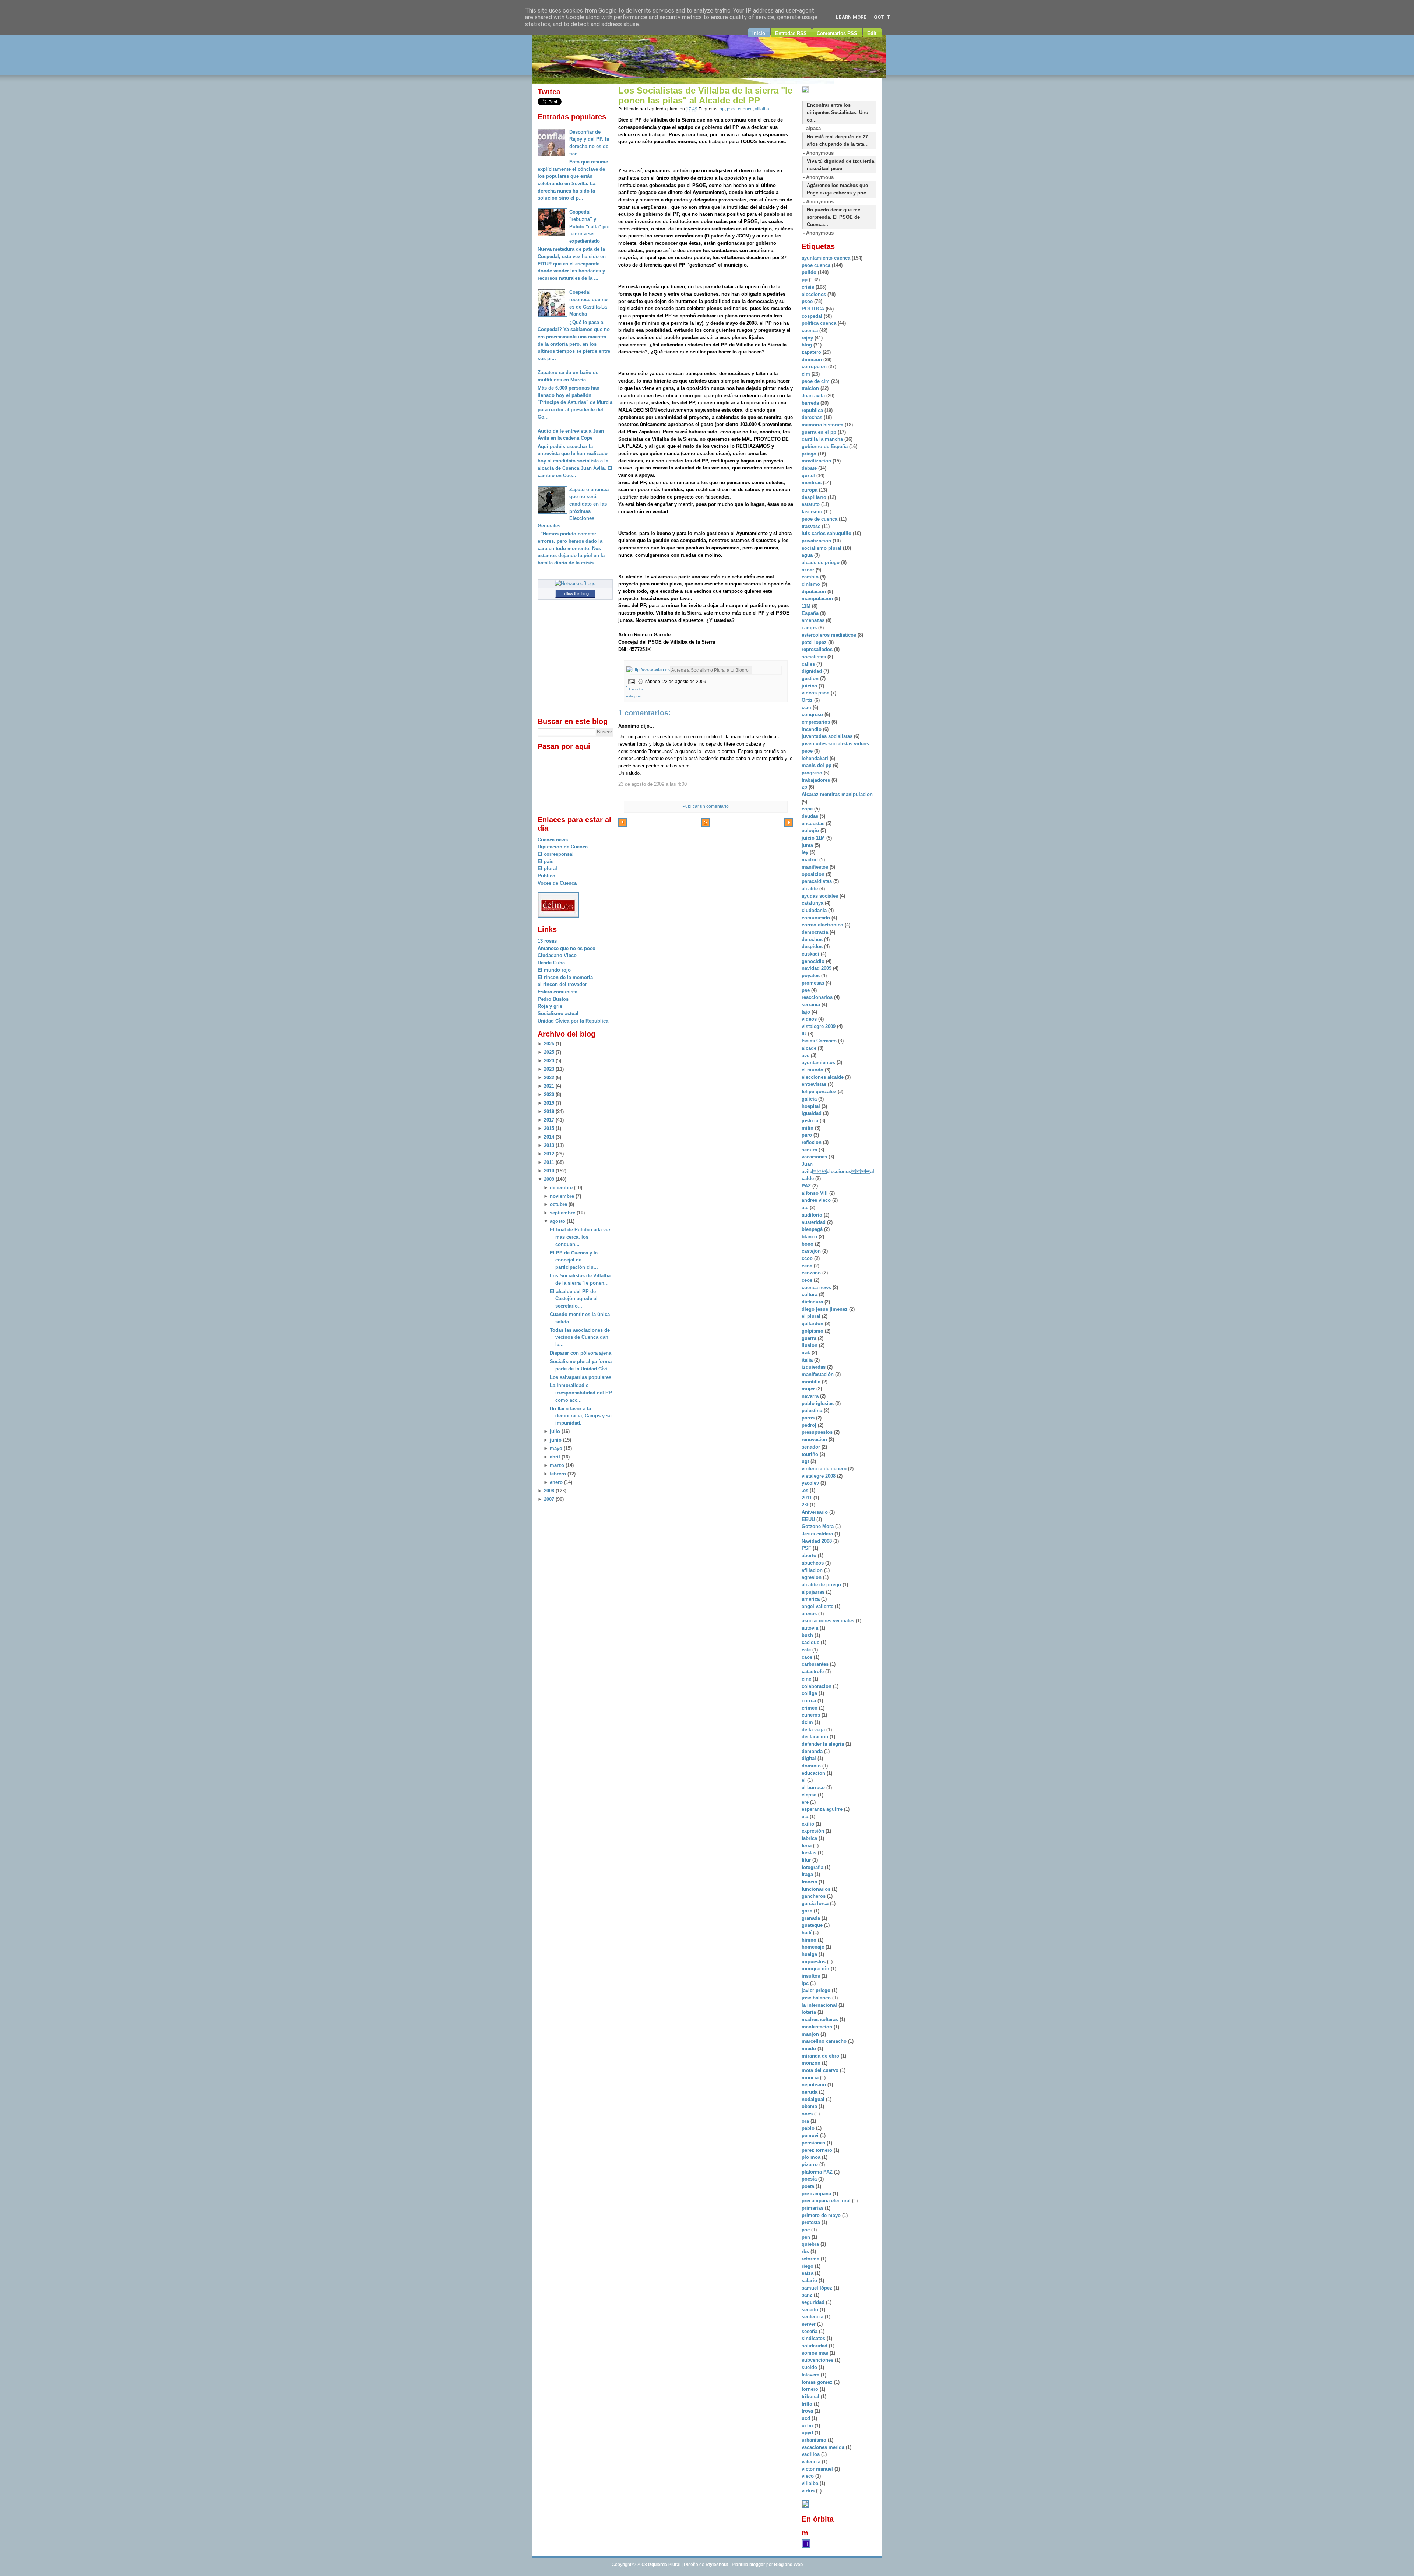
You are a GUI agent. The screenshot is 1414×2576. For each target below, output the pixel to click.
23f (806, 1505)
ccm (807, 708)
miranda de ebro (821, 2056)
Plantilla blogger (748, 2565)
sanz (808, 2295)
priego (810, 454)
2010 (549, 1171)
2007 (549, 1499)
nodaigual (814, 2099)
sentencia (813, 2317)
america (811, 1599)
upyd (808, 2433)
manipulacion (818, 599)
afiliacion (813, 1570)
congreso (813, 715)
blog (808, 345)
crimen (810, 1708)
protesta (812, 2222)
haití (807, 1933)
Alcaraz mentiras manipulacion (837, 794)
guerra (810, 1338)
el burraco (814, 1787)
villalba (762, 109)
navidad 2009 (817, 968)
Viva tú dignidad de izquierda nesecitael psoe (840, 165)
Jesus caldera (818, 1534)
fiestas (810, 1853)
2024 (549, 1061)
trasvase (812, 526)
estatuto (811, 504)
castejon (812, 1251)
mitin (808, 1128)
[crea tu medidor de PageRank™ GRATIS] (805, 2506)
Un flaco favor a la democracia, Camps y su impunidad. (581, 1416)
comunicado (817, 918)
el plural (812, 1316)
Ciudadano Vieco (557, 955)
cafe (807, 1650)
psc (806, 2230)
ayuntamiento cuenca (827, 258)
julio (555, 1431)
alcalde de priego (822, 1585)
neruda (810, 2092)
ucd (807, 2418)
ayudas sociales (821, 896)
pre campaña (817, 2194)
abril (555, 1457)
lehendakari (816, 758)
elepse (810, 1795)
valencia (812, 2462)
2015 (549, 1128)
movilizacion (817, 461)
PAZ (807, 1186)
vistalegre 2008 (819, 1476)
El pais (546, 861)
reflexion (812, 1142)
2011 (549, 1162)
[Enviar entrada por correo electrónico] (631, 682)
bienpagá (813, 1229)
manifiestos (816, 867)
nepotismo (815, 2085)
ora (806, 2121)
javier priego (817, 1990)
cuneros (812, 1715)
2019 (549, 1103)
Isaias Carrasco (820, 1041)
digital (810, 1758)
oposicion (814, 874)
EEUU (809, 1519)
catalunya (813, 903)
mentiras (812, 483)
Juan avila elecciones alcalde (838, 1171)
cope (808, 809)
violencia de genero (825, 1469)
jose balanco (817, 1998)
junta (808, 845)
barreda (811, 403)
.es (806, 1490)
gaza (808, 1911)
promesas (814, 983)
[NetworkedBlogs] (575, 583)
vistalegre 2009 (819, 1026)
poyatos (811, 976)
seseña (810, 2331)
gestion (811, 678)
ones (808, 2114)
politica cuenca (820, 323)
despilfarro (815, 497)
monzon (812, 2063)
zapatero (812, 352)
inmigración (816, 1969)
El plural (547, 868)
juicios (810, 686)
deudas (811, 816)
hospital (812, 1106)
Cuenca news (553, 840)
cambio (811, 577)
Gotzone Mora (818, 1526)
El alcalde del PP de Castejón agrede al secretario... (574, 1299)
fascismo (813, 512)
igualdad (812, 1113)
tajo (807, 1012)
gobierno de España (825, 446)
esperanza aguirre (823, 1809)
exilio (809, 1824)
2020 (549, 1095)
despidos (813, 946)
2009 (549, 1179)
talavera (811, 2375)
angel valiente (818, 1606)
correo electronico (823, 925)
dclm (808, 1722)
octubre (558, 1204)
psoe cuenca (740, 109)
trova (808, 2411)
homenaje (814, 1947)
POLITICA (814, 309)
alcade (810, 1048)
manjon (811, 2034)
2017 (549, 1120)
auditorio (813, 1215)
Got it (882, 17)
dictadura (813, 1302)
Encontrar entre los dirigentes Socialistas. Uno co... (838, 112)
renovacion (815, 1440)
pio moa (812, 2157)
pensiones (814, 2143)
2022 (549, 1078)
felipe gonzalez (820, 1092)
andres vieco (817, 1200)
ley (806, 852)
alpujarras (814, 1592)
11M (807, 606)
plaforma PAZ (818, 2172)
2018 (549, 1111)
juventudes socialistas (828, 736)
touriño (811, 1454)
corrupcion (815, 367)
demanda (813, 1751)
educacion (814, 1773)
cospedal (813, 316)
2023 (549, 1069)
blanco (810, 1237)
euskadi (811, 954)
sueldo (810, 2367)
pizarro (810, 2165)
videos (810, 1019)
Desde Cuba (551, 963)
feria (807, 1846)
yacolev (811, 1483)
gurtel (809, 476)
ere (806, 1802)
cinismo (812, 584)
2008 (549, 1491)
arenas (810, 1614)
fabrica (810, 1838)
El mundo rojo (554, 970)
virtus (809, 2491)
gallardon (813, 1324)
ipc (806, 1983)
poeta (809, 2186)
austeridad (814, 1222)
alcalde (810, 889)
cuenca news (817, 1287)
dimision (812, 360)
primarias (813, 2208)
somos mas (816, 2353)
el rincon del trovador (562, 984)
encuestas (814, 824)
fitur (807, 1860)
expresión (814, 1831)
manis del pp (817, 765)
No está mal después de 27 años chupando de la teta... (838, 140)
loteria (810, 2012)
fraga (808, 1874)
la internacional (820, 2005)
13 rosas (547, 941)
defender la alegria (824, 1744)
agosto (557, 1221)
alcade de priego (821, 562)
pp (722, 109)
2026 (549, 1044)
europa (810, 490)
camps (810, 628)
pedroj (810, 1425)
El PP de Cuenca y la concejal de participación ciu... (574, 1260)
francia (810, 1882)
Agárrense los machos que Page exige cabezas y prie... (839, 189)
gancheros (814, 1896)
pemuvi (811, 2135)
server (809, 2324)
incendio (812, 729)
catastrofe (813, 1671)
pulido (810, 272)
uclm (808, 2426)
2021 (549, 1086)
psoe (808, 301)
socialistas (815, 657)
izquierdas (814, 1367)
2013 (549, 1145)
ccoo (808, 1258)
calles (809, 664)
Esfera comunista (557, 992)
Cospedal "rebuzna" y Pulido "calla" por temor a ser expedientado (590, 226)
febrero (558, 1474)
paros (809, 1418)
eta (806, 1817)
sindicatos (814, 2338)
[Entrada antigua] (789, 824)
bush (808, 1635)
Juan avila (814, 396)
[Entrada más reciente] (623, 824)
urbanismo (815, 2440)
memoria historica (823, 425)
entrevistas (815, 1084)
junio (556, 1440)
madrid (810, 860)
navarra (811, 1396)
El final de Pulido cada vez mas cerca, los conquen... (580, 1237)
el (804, 1780)
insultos (812, 1976)
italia (808, 1360)
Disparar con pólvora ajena (581, 1353)
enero (556, 1482)
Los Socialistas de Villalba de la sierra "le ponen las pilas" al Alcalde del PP (705, 96)
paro (808, 1135)
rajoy (808, 338)
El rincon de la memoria (565, 977)
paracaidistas (817, 881)
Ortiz (808, 700)
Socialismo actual (558, 1013)
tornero (811, 2389)
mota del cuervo (821, 2070)
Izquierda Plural (664, 2565)
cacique (811, 1642)
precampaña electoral (827, 2201)
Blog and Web (788, 2565)
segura (810, 1150)
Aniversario (815, 1512)
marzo (557, 1465)
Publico (546, 876)
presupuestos (818, 1432)
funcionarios (817, 1889)
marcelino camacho (825, 2041)
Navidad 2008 (817, 1541)
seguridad (814, 2302)
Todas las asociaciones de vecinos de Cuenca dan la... (580, 1337)
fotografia (813, 1867)
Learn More (851, 17)
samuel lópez (818, 2288)
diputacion (815, 592)
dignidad (812, 671)
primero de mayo (822, 2215)
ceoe (808, 1280)
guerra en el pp (820, 432)
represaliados (818, 649)
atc (806, 1208)
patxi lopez (815, 642)
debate (810, 468)
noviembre (562, 1196)
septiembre (562, 1213)
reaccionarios (818, 997)
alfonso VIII (815, 1193)
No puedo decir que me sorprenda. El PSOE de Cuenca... (833, 217)
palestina (813, 1410)
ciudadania (815, 910)
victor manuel (818, 2469)
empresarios (817, 722)
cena (808, 1266)
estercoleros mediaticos (830, 635)
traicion (811, 388)
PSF (807, 1548)
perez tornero (818, 2150)
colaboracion (817, 1686)
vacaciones (815, 1157)
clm (807, 374)
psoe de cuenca (820, 519)
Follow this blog (575, 594)
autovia (811, 1628)
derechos (813, 939)
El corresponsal (556, 854)
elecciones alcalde (823, 1077)
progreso (813, 773)
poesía (810, 2179)
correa (810, 1701)
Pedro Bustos (553, 999)
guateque (813, 1925)
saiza (808, 2273)
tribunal (811, 2396)
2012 (549, 1154)
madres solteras (821, 2019)
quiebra (811, 2244)
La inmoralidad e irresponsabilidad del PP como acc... (581, 1393)
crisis (809, 287)
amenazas (814, 620)
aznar (809, 570)
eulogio (811, 830)
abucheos (813, 1563)
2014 (549, 1137)
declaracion (816, 1737)
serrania (812, 1005)
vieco (808, 2476)
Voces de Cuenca (557, 883)
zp (805, 787)
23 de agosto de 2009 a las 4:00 (653, 784)
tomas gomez (818, 2382)
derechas (813, 417)
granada (812, 1918)
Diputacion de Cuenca (563, 847)
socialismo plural (822, 548)
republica (813, 410)
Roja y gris (550, 1006)
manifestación (818, 1374)
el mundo (813, 1070)
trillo (808, 2404)
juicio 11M (814, 838)
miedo (810, 2049)
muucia (811, 2078)
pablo (809, 2128)
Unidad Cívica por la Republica (573, 1021)
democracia (816, 932)
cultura (810, 1294)
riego (808, 2266)
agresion (812, 1577)
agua (808, 555)
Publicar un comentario (706, 806)
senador (812, 1447)
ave (806, 1055)
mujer (809, 1389)
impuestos (814, 1962)
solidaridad (815, 2346)
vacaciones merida (824, 2447)
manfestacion (818, 2027)
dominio (812, 1766)
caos (808, 1657)
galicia (810, 1099)
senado (811, 2310)
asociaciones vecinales (829, 1621)
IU (805, 1034)
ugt (806, 1461)
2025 (549, 1052)
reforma (811, 2259)
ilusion (810, 1345)
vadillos (811, 2454)
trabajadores (817, 780)
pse (806, 990)
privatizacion (817, 541)
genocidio (814, 961)
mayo (556, 1448)
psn (807, 2237)
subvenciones (818, 2360)
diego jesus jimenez (825, 1309)
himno (810, 1940)
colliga (810, 1693)
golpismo (813, 1331)
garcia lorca (816, 1903)
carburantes (816, 1664)
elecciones (815, 294)
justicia (811, 1121)
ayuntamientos (819, 1062)
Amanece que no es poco (567, 948)
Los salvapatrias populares (581, 1377)
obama (810, 2106)
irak (807, 1353)
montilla (812, 1382)
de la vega (814, 1730)
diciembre (561, 1188)
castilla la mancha (823, 439)
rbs (806, 2251)
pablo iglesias (818, 1403)
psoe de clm (816, 381)
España (811, 613)
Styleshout (717, 2565)
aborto (810, 1556)
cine (807, 1679)
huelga (810, 1954)
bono (808, 1244)
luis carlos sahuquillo (827, 533)
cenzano (812, 1273)
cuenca (810, 330)
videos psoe (816, 693)
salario (810, 2281)
